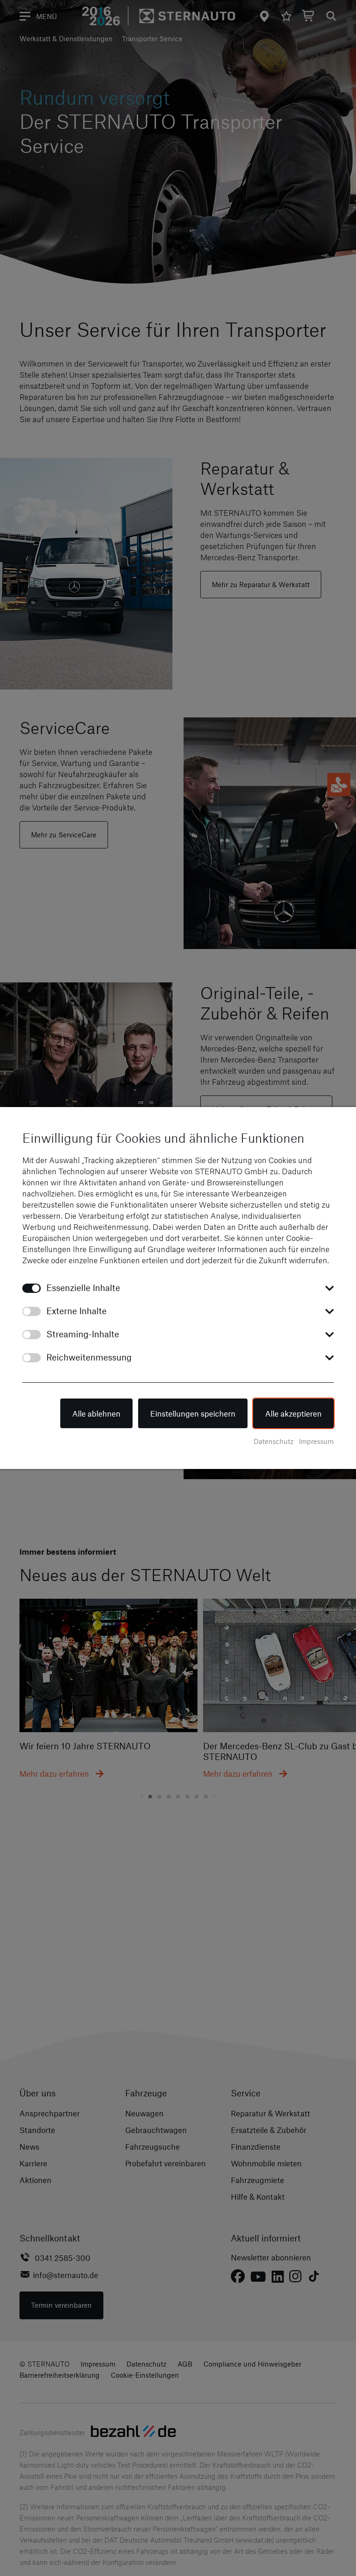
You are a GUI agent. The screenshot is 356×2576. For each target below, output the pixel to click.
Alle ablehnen (96, 1413)
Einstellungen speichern (193, 1413)
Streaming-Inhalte (83, 1334)
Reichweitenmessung (89, 1357)
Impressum (316, 1441)
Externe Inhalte (76, 1311)
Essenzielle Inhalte (83, 1288)
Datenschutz (273, 1441)
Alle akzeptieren (293, 1413)
